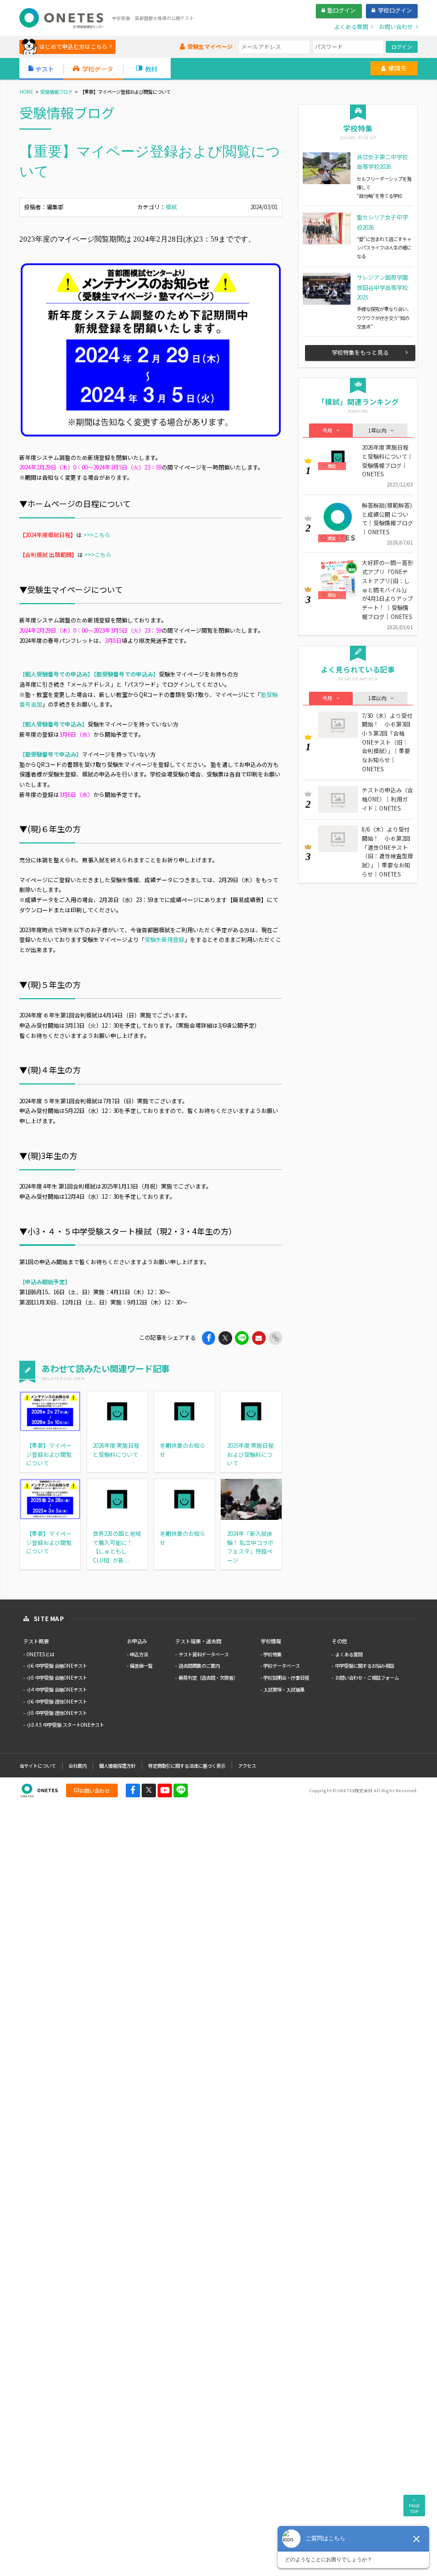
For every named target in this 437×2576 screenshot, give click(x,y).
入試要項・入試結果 (284, 1689)
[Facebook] (133, 1791)
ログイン (402, 47)
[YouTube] (165, 1791)
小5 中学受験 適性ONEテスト (57, 1713)
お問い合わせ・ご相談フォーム (367, 1677)
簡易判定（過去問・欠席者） (208, 1677)
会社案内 (77, 1765)
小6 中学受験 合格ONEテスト (57, 1665)
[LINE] (181, 1791)
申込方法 (139, 1654)
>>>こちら (97, 535)
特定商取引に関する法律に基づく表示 (187, 1765)
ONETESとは (40, 1654)
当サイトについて (38, 1765)
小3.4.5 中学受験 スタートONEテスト (65, 1725)
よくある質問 (349, 1654)
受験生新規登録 (164, 940)
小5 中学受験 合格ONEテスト (57, 1677)
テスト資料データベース (204, 1654)
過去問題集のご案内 (199, 1665)
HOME (26, 92)
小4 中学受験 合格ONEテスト (57, 1689)
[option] (151, 350)
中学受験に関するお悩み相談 (365, 1665)
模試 (171, 207)
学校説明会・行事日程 (286, 1677)
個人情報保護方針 (117, 1765)
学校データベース (282, 1665)
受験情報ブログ (56, 92)
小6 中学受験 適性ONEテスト (57, 1701)
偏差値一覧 (141, 1665)
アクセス (247, 1765)
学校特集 (273, 1654)
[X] (149, 1791)
